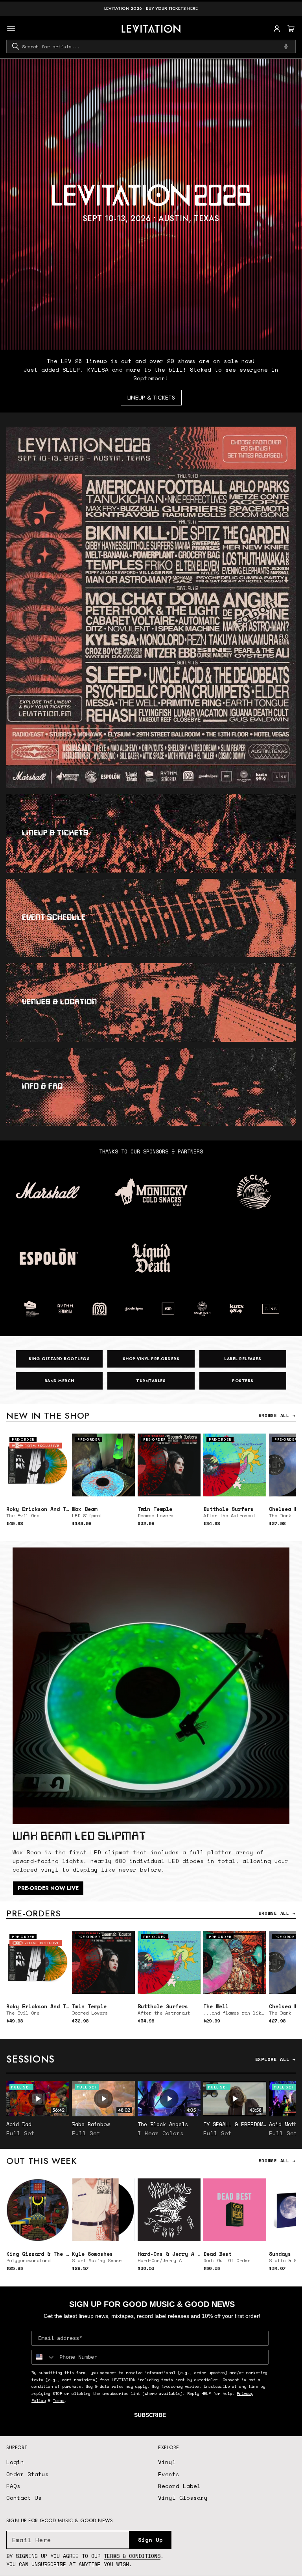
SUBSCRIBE (150, 2415)
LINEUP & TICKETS (151, 398)
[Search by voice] (286, 46)
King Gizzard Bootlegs (59, 1359)
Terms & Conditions (132, 2556)
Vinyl (167, 2462)
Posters (243, 1381)
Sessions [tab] (30, 2059)
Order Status (28, 2474)
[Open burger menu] (11, 29)
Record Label (179, 2486)
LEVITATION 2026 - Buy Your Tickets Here (151, 8)
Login (15, 2462)
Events (169, 2474)
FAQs (13, 2486)
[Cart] (290, 29)
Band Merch (59, 1381)
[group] (151, 204)
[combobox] (151, 46)
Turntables (151, 1381)
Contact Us (24, 2498)
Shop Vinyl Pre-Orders (151, 1359)
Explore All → (275, 2059)
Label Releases (243, 1359)
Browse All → (277, 1415)
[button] (290, 29)
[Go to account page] (277, 29)
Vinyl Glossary (183, 2498)
